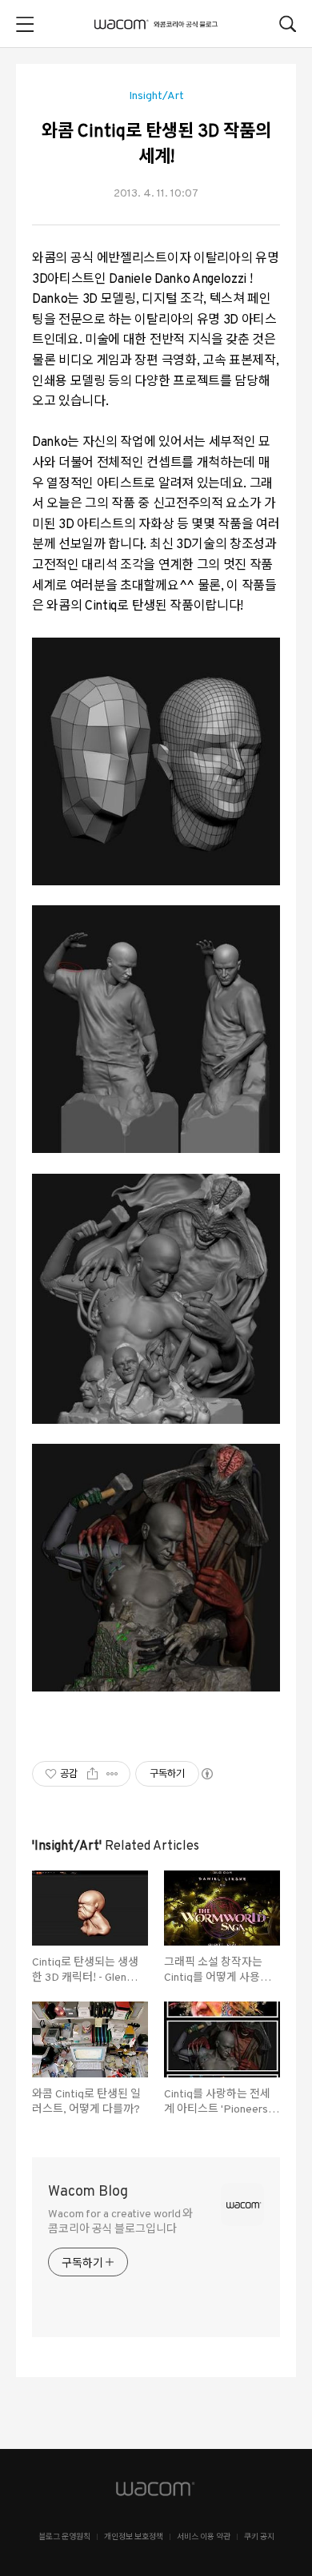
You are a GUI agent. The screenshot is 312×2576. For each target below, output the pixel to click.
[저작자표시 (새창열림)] (206, 1774)
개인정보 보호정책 (134, 2537)
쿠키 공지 (259, 2537)
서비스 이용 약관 (204, 2537)
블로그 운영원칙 (64, 2537)
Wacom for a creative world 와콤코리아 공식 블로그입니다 (120, 2222)
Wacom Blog (88, 2192)
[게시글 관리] (112, 1774)
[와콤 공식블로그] (156, 24)
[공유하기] (92, 1774)
